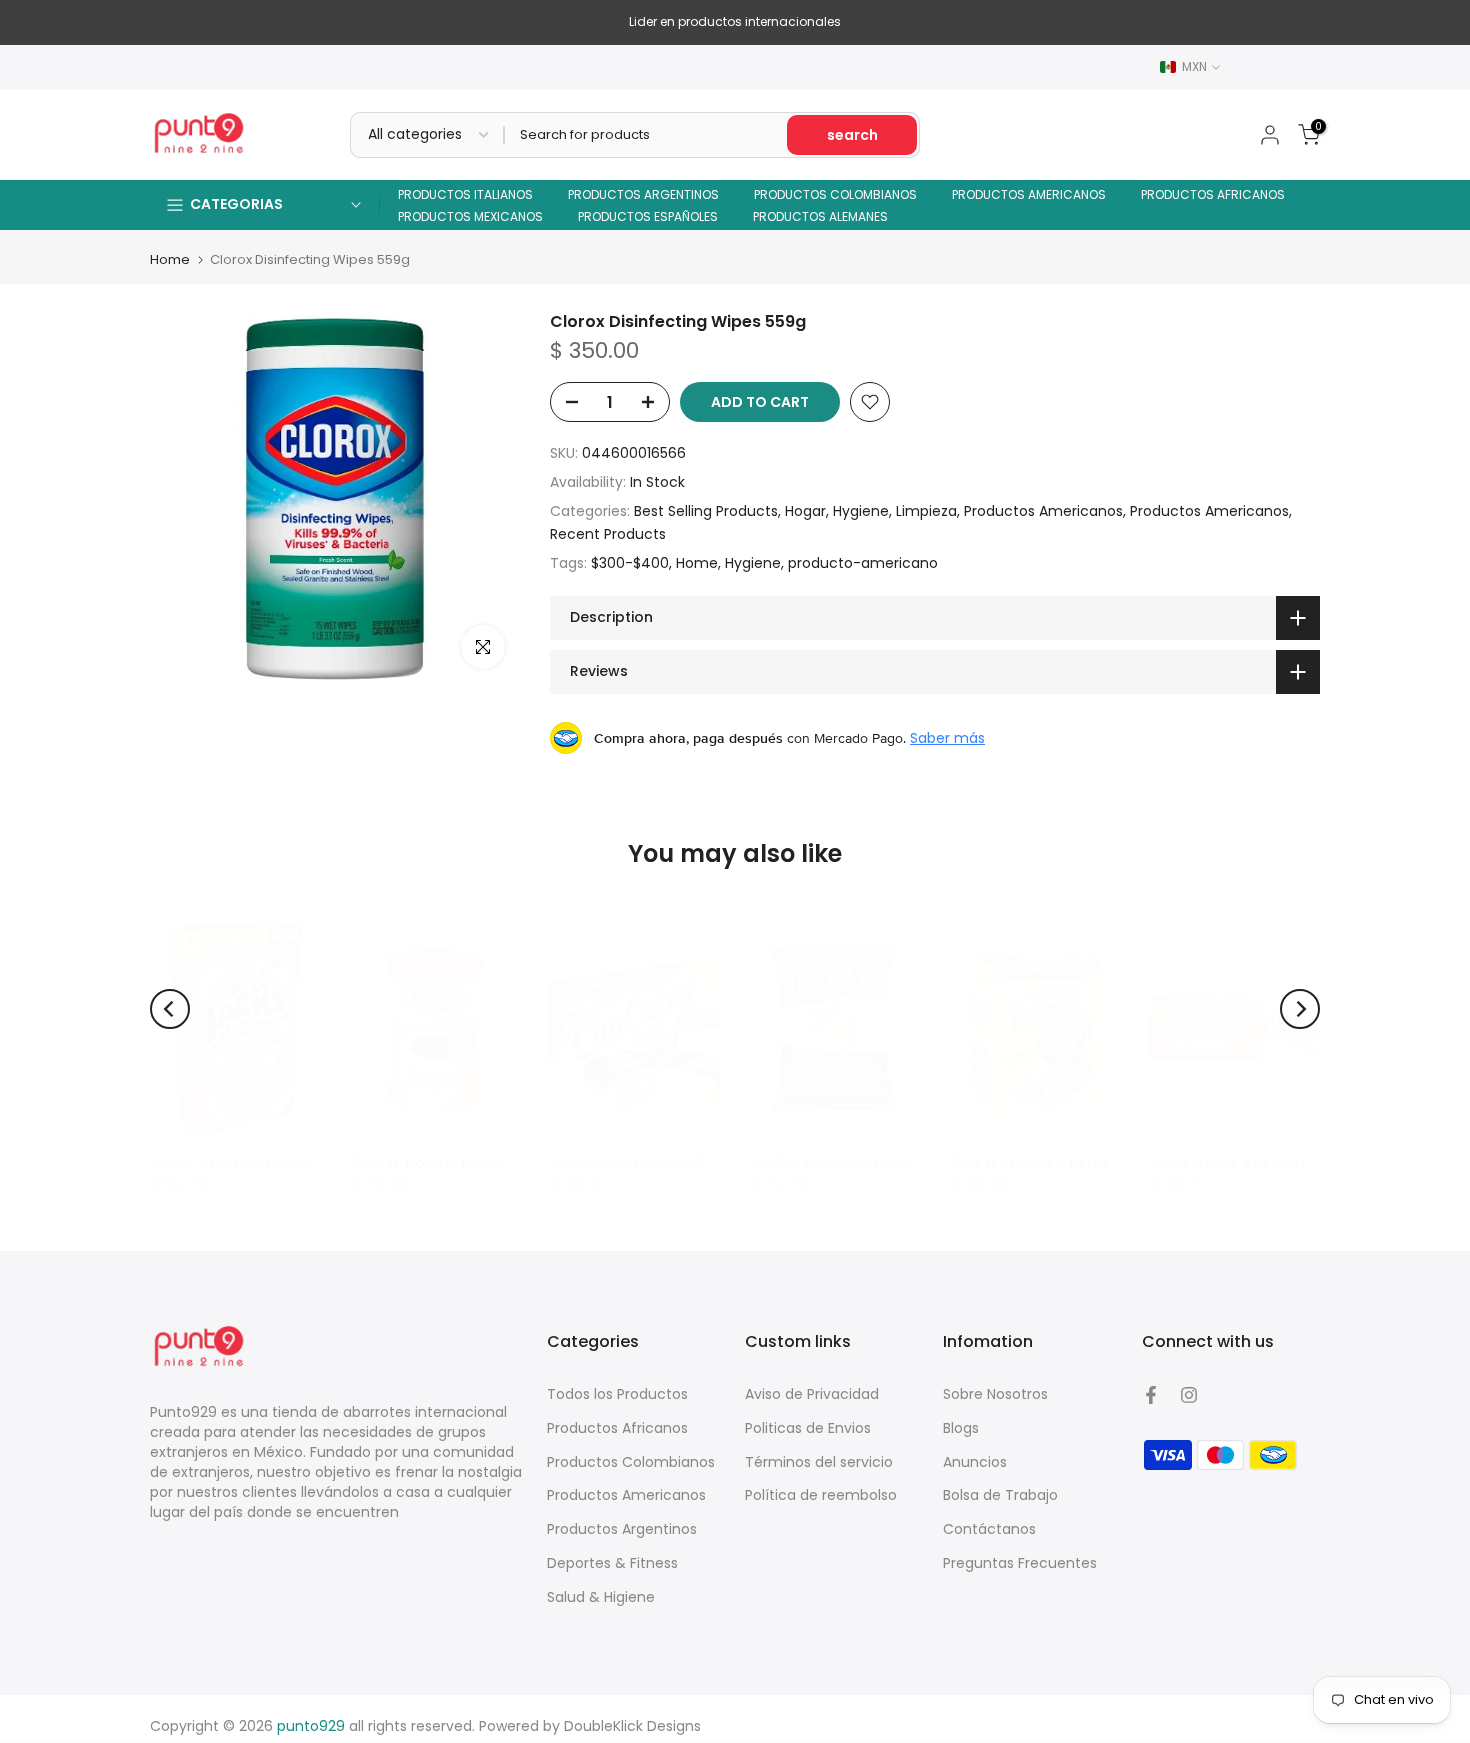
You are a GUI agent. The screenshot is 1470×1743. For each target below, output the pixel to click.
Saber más (947, 738)
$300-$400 (630, 563)
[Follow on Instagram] (1189, 1395)
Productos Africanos (617, 1428)
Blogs (961, 1428)
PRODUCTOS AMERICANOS (1029, 194)
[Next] (1300, 1009)
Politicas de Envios (808, 1428)
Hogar (805, 511)
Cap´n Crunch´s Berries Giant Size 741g (1091, 1163)
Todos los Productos (617, 1394)
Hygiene (861, 511)
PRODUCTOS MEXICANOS (470, 216)
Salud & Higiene (601, 1597)
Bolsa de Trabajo (1000, 1495)
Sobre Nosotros (995, 1394)
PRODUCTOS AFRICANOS (1213, 194)
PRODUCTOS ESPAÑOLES (648, 216)
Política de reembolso (821, 1495)
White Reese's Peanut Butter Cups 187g (1291, 1163)
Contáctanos (989, 1529)
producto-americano (863, 563)
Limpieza (926, 511)
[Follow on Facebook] (1151, 1395)
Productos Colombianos (631, 1462)
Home (170, 259)
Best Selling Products (706, 511)
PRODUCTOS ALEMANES (820, 216)
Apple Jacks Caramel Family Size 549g (290, 1163)
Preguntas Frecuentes (1020, 1563)
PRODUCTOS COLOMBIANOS (835, 194)
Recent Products (608, 534)
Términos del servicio (819, 1462)
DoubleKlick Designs (632, 1726)
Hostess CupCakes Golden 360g (669, 1163)
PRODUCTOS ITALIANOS (465, 194)
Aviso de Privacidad (812, 1394)
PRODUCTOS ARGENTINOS (643, 194)
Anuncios (975, 1462)
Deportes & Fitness (612, 1563)
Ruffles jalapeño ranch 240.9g (860, 1163)
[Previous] (170, 1009)
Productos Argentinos (622, 1529)
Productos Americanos (1043, 511)
